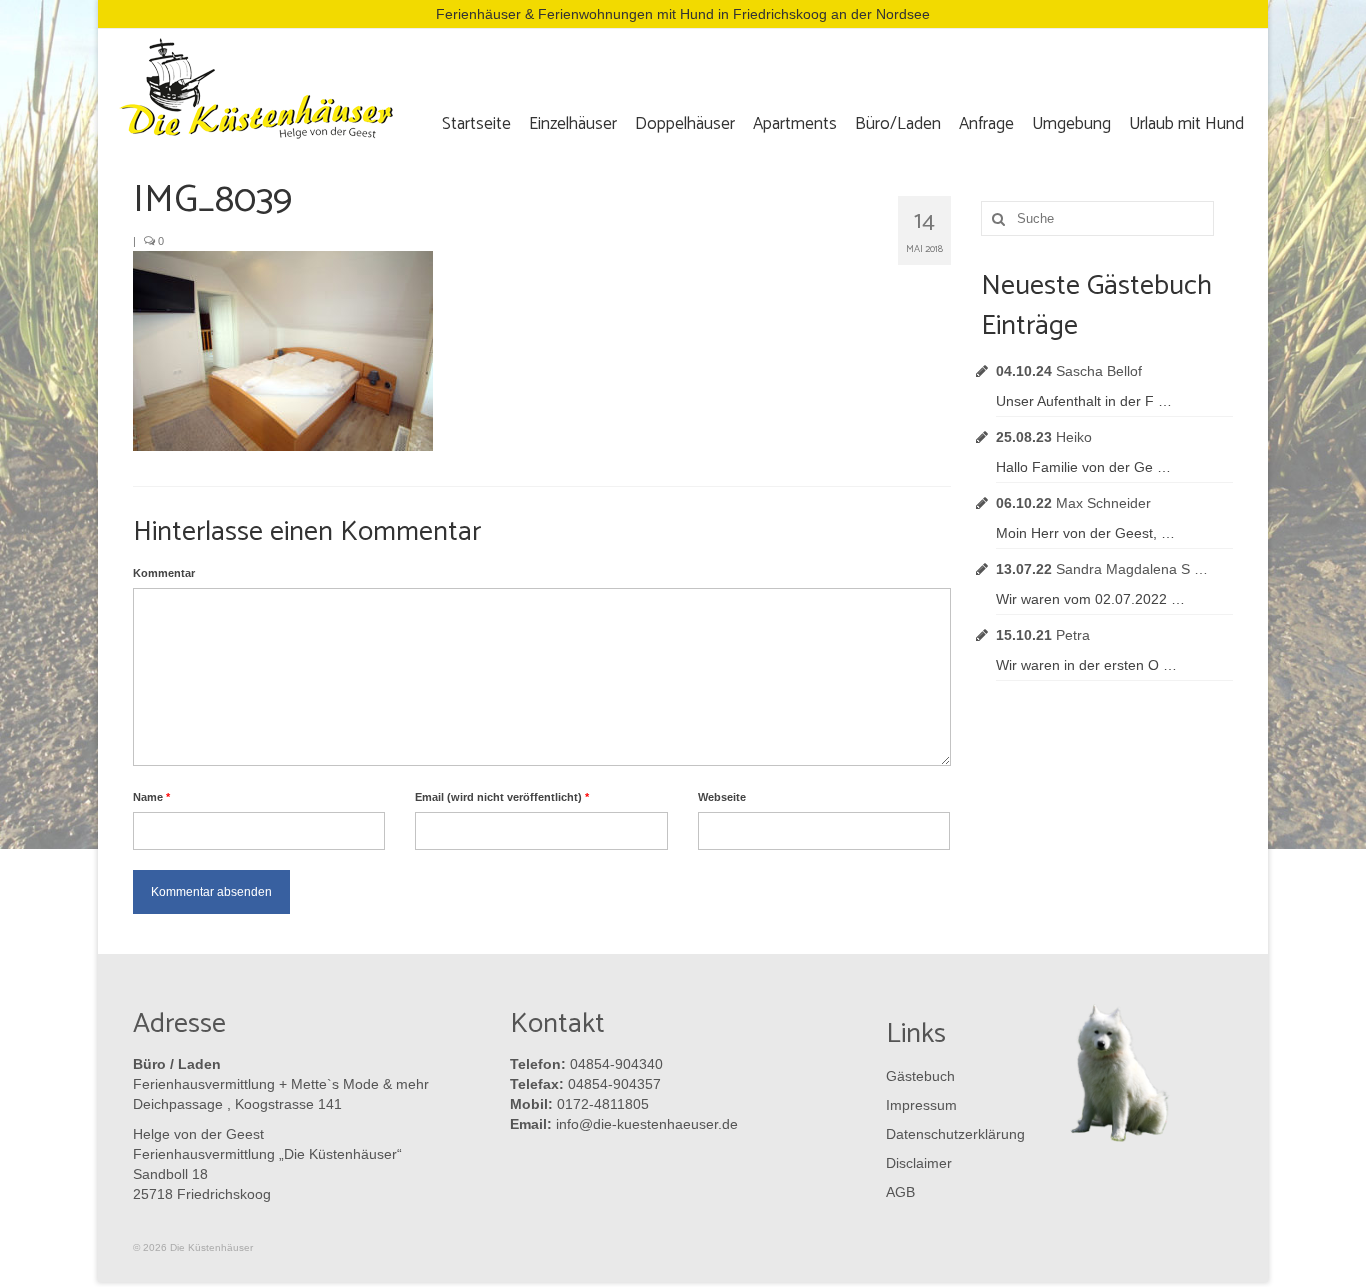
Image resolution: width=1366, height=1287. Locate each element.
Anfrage (986, 124)
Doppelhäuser (685, 124)
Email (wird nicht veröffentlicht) (502, 797)
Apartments (795, 124)
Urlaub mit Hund (1186, 124)
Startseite (476, 124)
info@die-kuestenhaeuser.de (647, 1124)
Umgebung (1071, 124)
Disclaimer (919, 1163)
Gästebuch (920, 1076)
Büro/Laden (898, 124)
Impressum (921, 1105)
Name (151, 797)
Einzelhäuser (573, 124)
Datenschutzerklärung (951, 1134)
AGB (900, 1192)
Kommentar (164, 573)
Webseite (722, 797)
